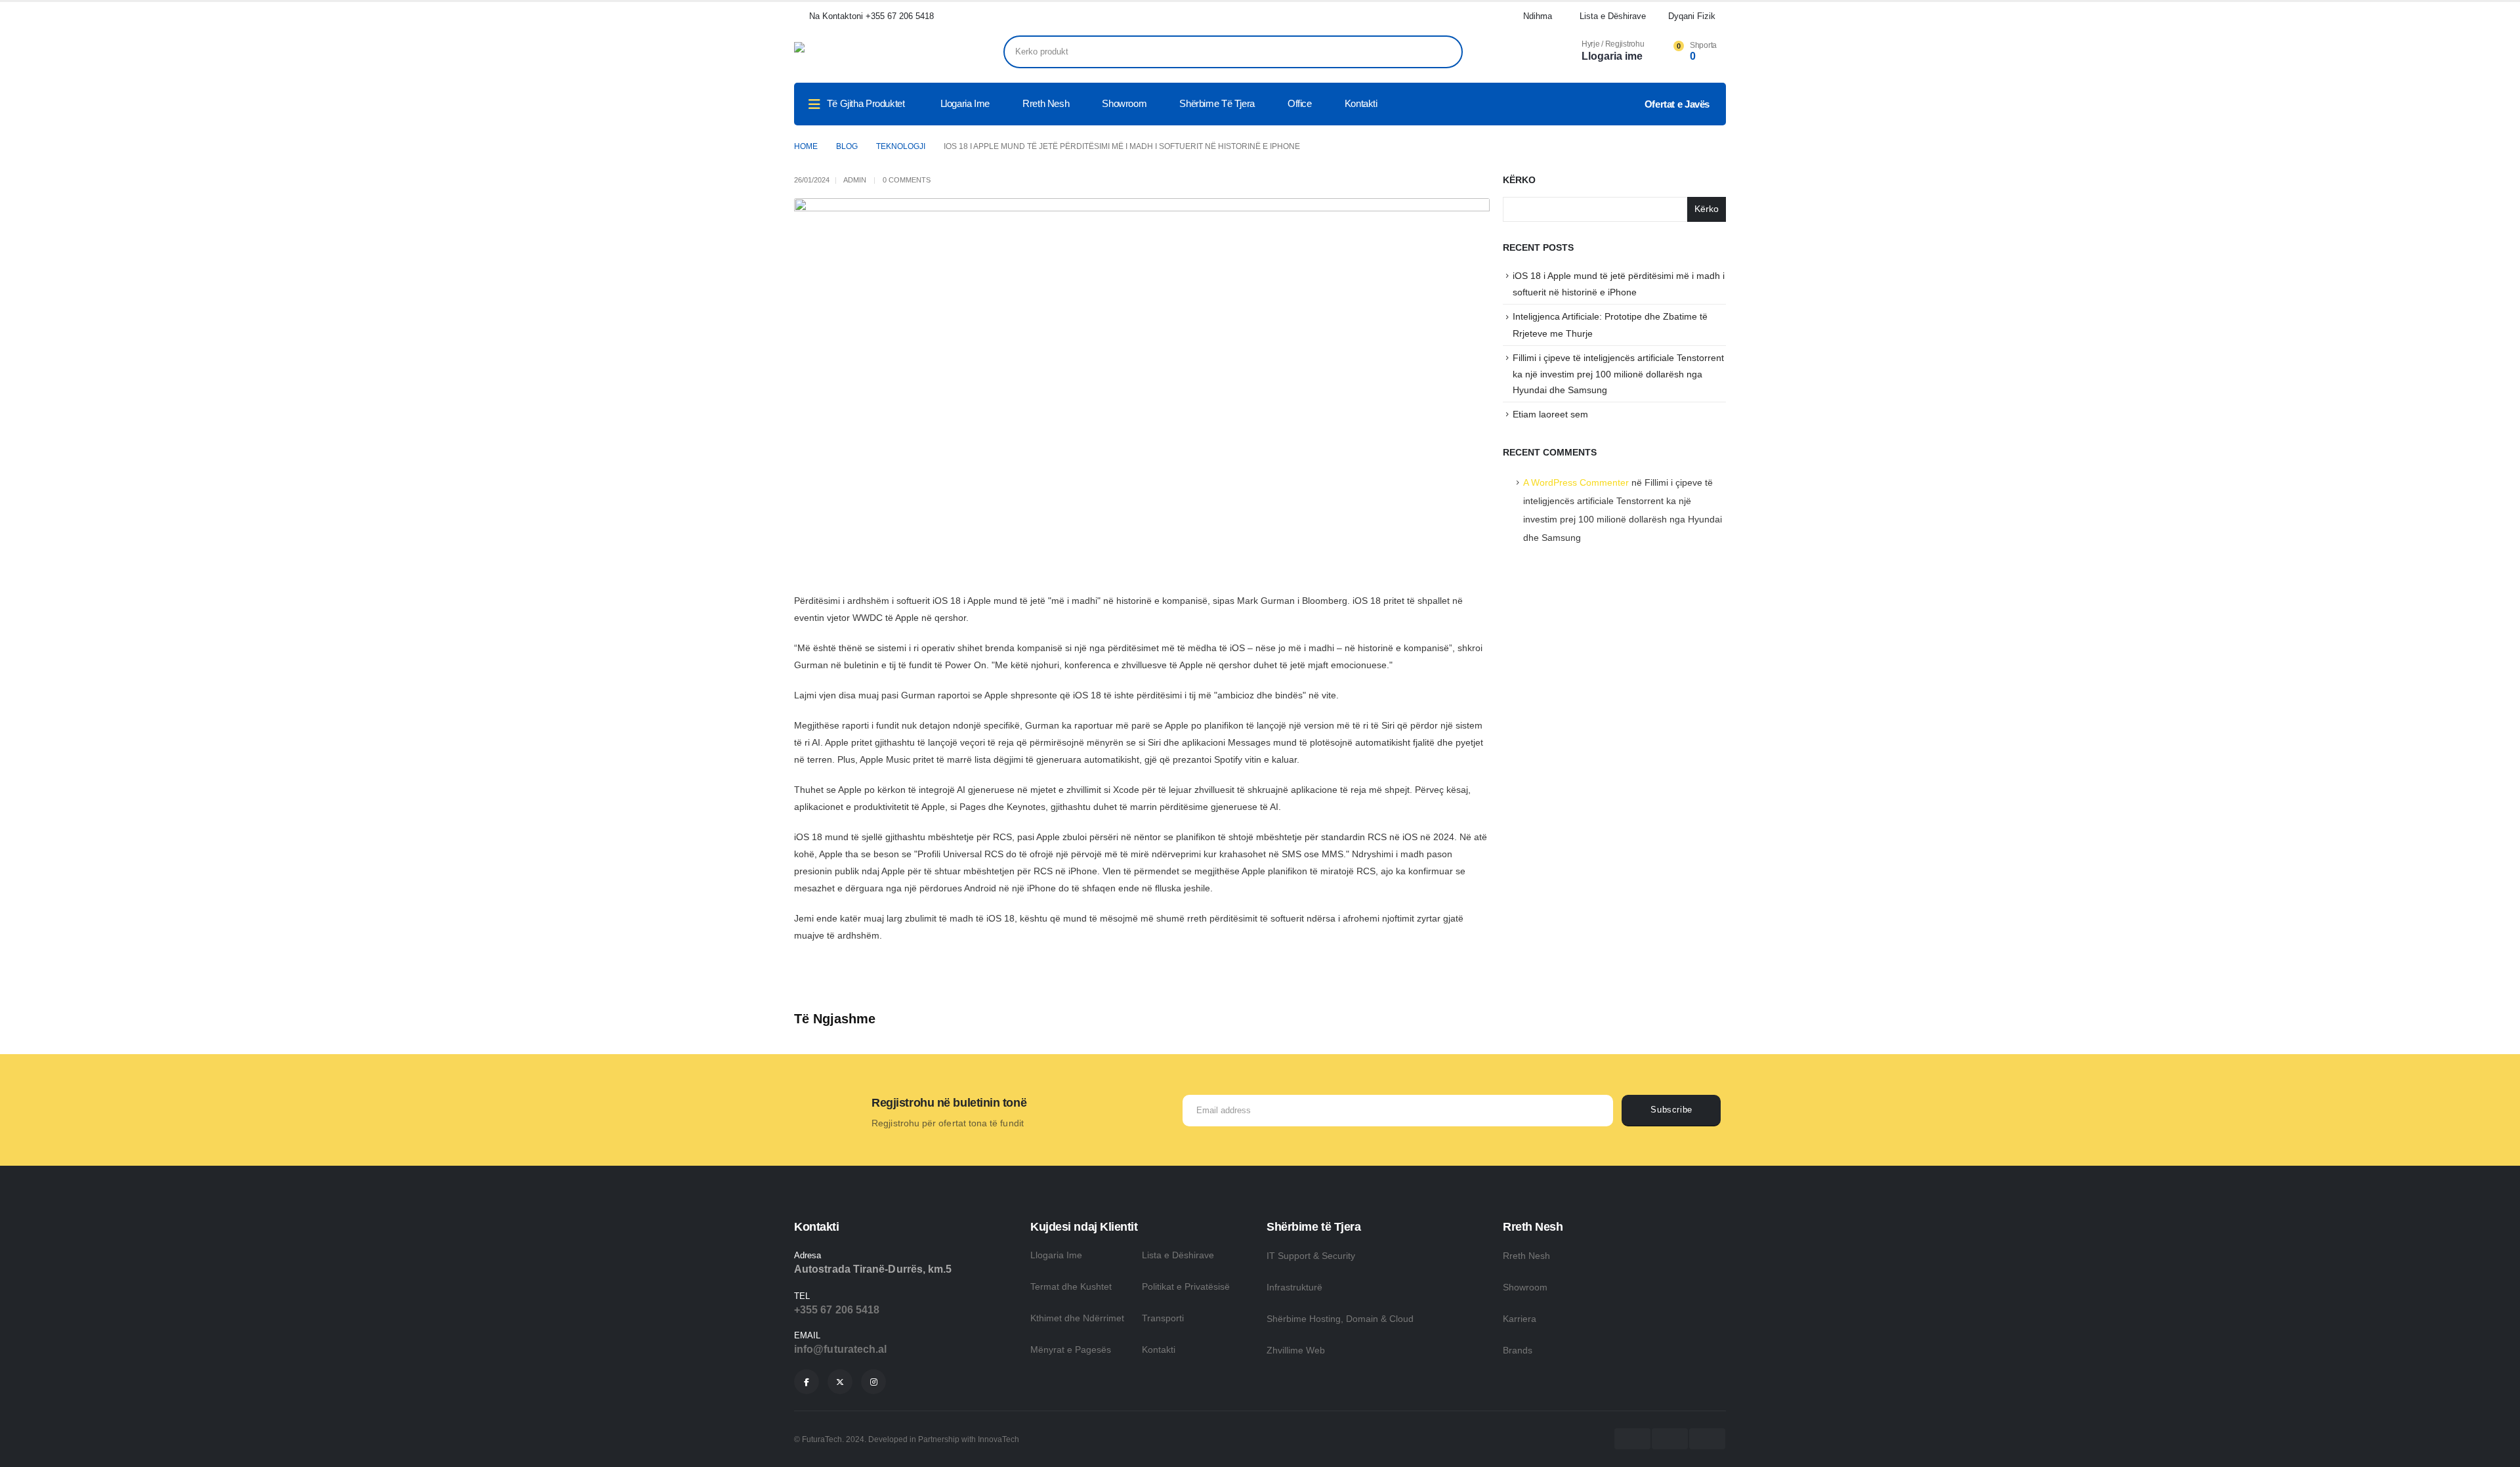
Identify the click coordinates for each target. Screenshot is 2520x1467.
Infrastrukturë (1294, 1287)
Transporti (1163, 1318)
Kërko (1519, 180)
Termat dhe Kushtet (1071, 1286)
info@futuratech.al (840, 1349)
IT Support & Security (1311, 1256)
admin (855, 180)
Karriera (1520, 1319)
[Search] (1444, 52)
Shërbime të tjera (1217, 103)
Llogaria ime (965, 103)
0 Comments (907, 180)
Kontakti (1361, 103)
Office (1300, 103)
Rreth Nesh (1046, 103)
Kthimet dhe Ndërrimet (1077, 1318)
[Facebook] (807, 1382)
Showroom (1124, 103)
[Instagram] (873, 1382)
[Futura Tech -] (866, 52)
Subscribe (1671, 1110)
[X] (840, 1382)
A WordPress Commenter (1576, 482)
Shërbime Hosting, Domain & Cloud (1340, 1319)
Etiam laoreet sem (1550, 414)
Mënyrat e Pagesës (1071, 1350)
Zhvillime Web (1296, 1350)
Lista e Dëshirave (1178, 1255)
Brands (1518, 1350)
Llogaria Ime (1056, 1255)
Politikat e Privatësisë (1186, 1286)
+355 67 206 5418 (837, 1310)
